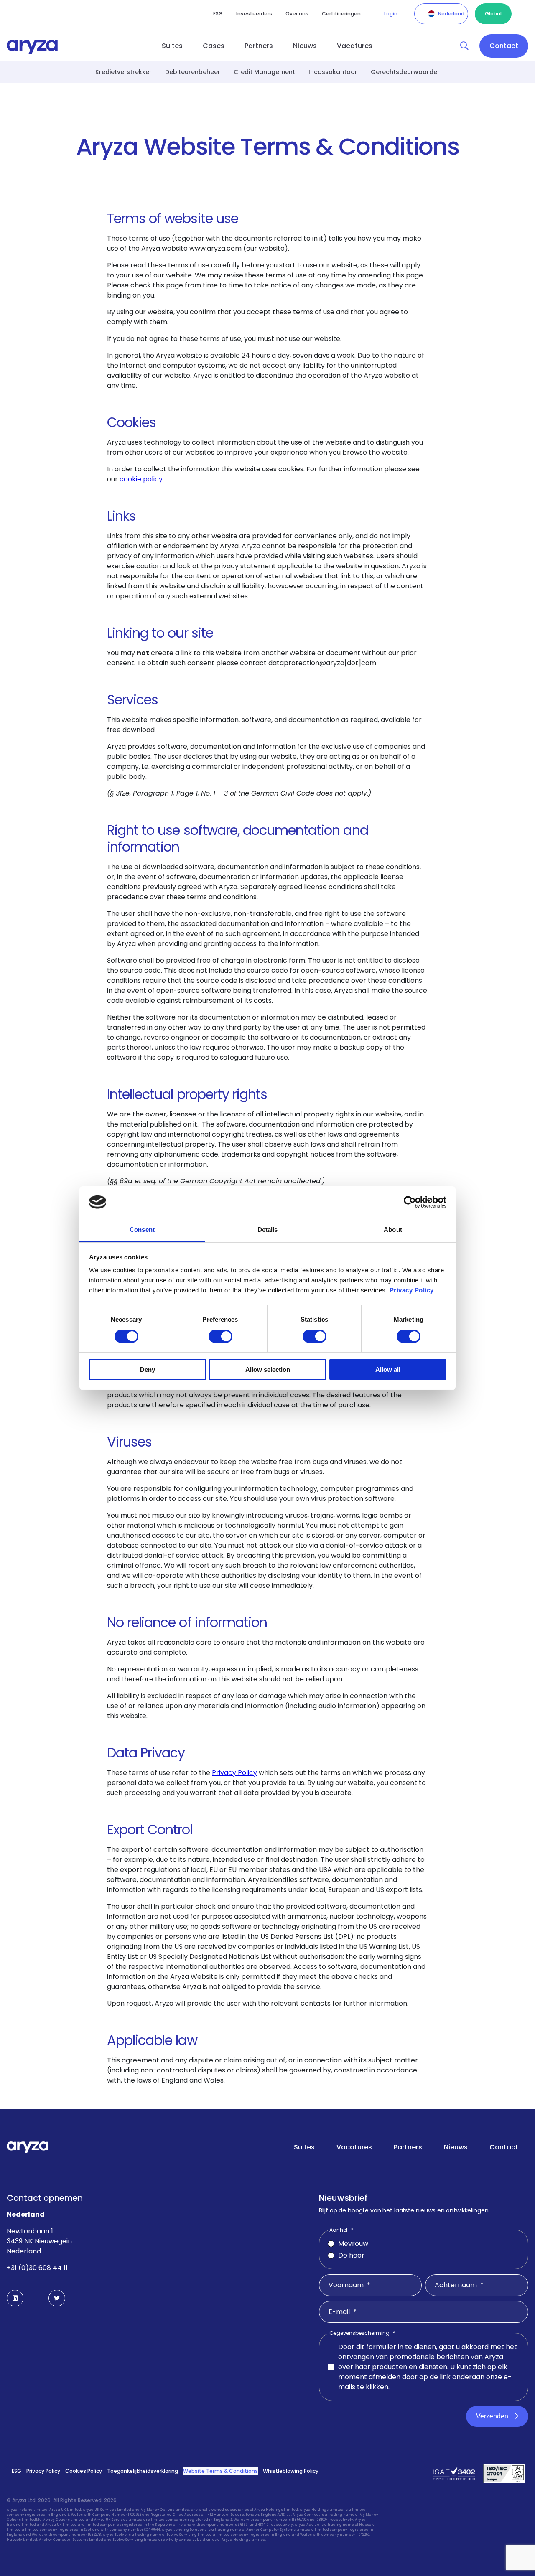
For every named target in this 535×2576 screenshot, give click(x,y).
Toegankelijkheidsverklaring (143, 2471)
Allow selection (268, 1369)
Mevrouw (353, 2244)
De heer (351, 2255)
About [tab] (393, 1230)
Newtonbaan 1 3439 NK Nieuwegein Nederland (39, 2241)
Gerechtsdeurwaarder (405, 72)
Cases (214, 46)
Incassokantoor (333, 72)
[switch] (220, 1336)
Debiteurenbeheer (193, 72)
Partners (259, 46)
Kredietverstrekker (124, 72)
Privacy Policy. (413, 1290)
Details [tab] (268, 1230)
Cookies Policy (84, 2471)
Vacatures (355, 46)
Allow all (388, 1369)
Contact (504, 46)
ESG (218, 14)
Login (391, 14)
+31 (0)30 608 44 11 (37, 2268)
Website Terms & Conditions (220, 2471)
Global (493, 14)
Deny (148, 1369)
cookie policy (141, 479)
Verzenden (492, 2416)
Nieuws (305, 46)
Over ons (297, 14)
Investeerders (254, 14)
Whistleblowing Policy (291, 2471)
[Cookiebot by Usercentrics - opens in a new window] (410, 1202)
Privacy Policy (43, 2471)
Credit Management (264, 72)
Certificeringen (341, 14)
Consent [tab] (142, 1230)
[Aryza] (32, 47)
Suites (172, 46)
